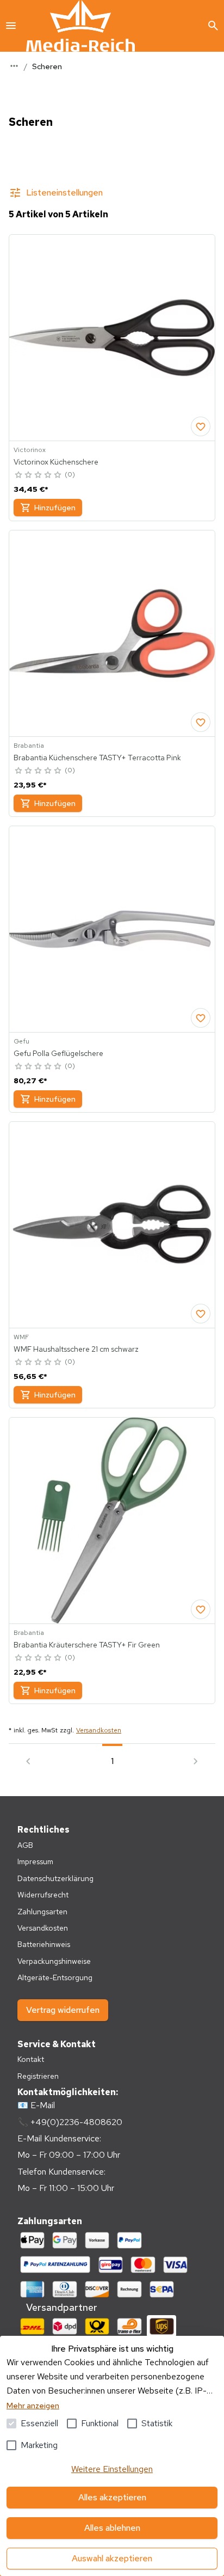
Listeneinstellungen (64, 193)
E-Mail (43, 2105)
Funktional (100, 2423)
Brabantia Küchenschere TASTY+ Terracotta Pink (97, 758)
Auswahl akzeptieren (112, 2558)
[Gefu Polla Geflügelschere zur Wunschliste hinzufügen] (201, 1018)
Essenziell (39, 2423)
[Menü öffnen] (11, 26)
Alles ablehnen (112, 2528)
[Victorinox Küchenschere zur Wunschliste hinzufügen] (201, 426)
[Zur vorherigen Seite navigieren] (28, 1761)
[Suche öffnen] (213, 26)
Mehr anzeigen (33, 2406)
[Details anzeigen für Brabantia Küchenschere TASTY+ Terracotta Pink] (112, 633)
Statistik (157, 2423)
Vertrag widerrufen (63, 2010)
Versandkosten (99, 1730)
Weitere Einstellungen (112, 2469)
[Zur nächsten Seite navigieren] (196, 1761)
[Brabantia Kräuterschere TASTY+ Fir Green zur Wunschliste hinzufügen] (201, 1609)
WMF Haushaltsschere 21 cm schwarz (76, 1349)
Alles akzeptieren (112, 2497)
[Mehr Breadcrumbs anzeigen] (14, 66)
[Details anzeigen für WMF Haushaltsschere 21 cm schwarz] (112, 1225)
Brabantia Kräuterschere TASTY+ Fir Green (87, 1645)
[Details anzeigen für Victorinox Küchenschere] (112, 338)
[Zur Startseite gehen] (80, 26)
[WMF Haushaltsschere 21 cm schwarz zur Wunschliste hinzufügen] (201, 1314)
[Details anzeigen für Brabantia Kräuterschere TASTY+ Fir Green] (112, 1521)
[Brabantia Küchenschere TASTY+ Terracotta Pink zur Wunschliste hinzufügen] (201, 722)
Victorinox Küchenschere (56, 462)
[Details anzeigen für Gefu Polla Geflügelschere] (112, 929)
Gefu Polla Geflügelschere (58, 1053)
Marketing (39, 2445)
